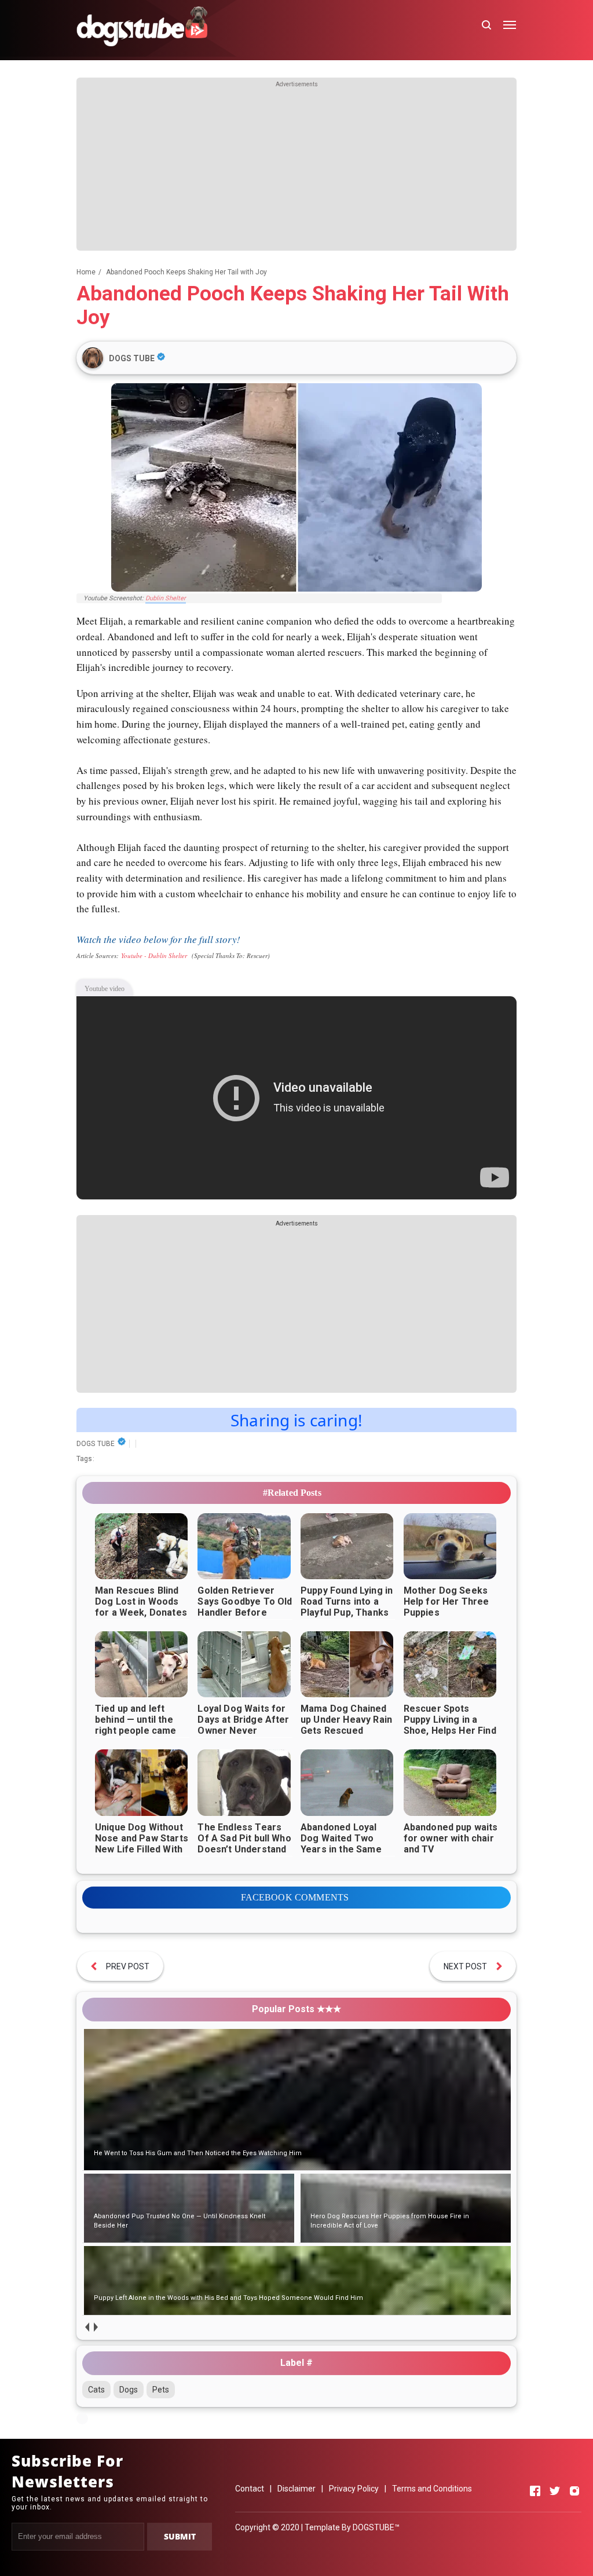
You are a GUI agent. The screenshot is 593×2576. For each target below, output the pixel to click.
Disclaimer (296, 2489)
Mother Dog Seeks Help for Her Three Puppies (446, 1601)
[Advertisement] (296, 170)
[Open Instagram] (574, 2491)
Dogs (129, 2390)
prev (87, 2327)
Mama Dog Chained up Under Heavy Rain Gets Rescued (346, 1720)
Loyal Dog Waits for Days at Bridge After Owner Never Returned (243, 1725)
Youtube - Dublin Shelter (154, 955)
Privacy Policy (354, 2489)
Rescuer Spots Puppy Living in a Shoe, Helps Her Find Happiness (450, 1725)
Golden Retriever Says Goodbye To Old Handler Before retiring (245, 1607)
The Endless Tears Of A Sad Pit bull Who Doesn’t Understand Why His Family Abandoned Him (244, 1849)
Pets (161, 2390)
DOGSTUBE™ (376, 2527)
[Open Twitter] (555, 2491)
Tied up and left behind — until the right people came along (136, 1725)
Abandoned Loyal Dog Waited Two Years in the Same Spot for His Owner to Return (343, 1849)
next (95, 2327)
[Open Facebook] (535, 2491)
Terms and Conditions (432, 2489)
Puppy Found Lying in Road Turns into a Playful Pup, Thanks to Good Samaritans (347, 1607)
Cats (96, 2390)
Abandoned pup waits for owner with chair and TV (451, 1838)
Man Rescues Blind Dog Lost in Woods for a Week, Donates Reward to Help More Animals (142, 1612)
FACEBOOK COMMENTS (295, 1897)
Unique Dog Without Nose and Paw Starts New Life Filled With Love (142, 1844)
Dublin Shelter (166, 598)
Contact (250, 2489)
